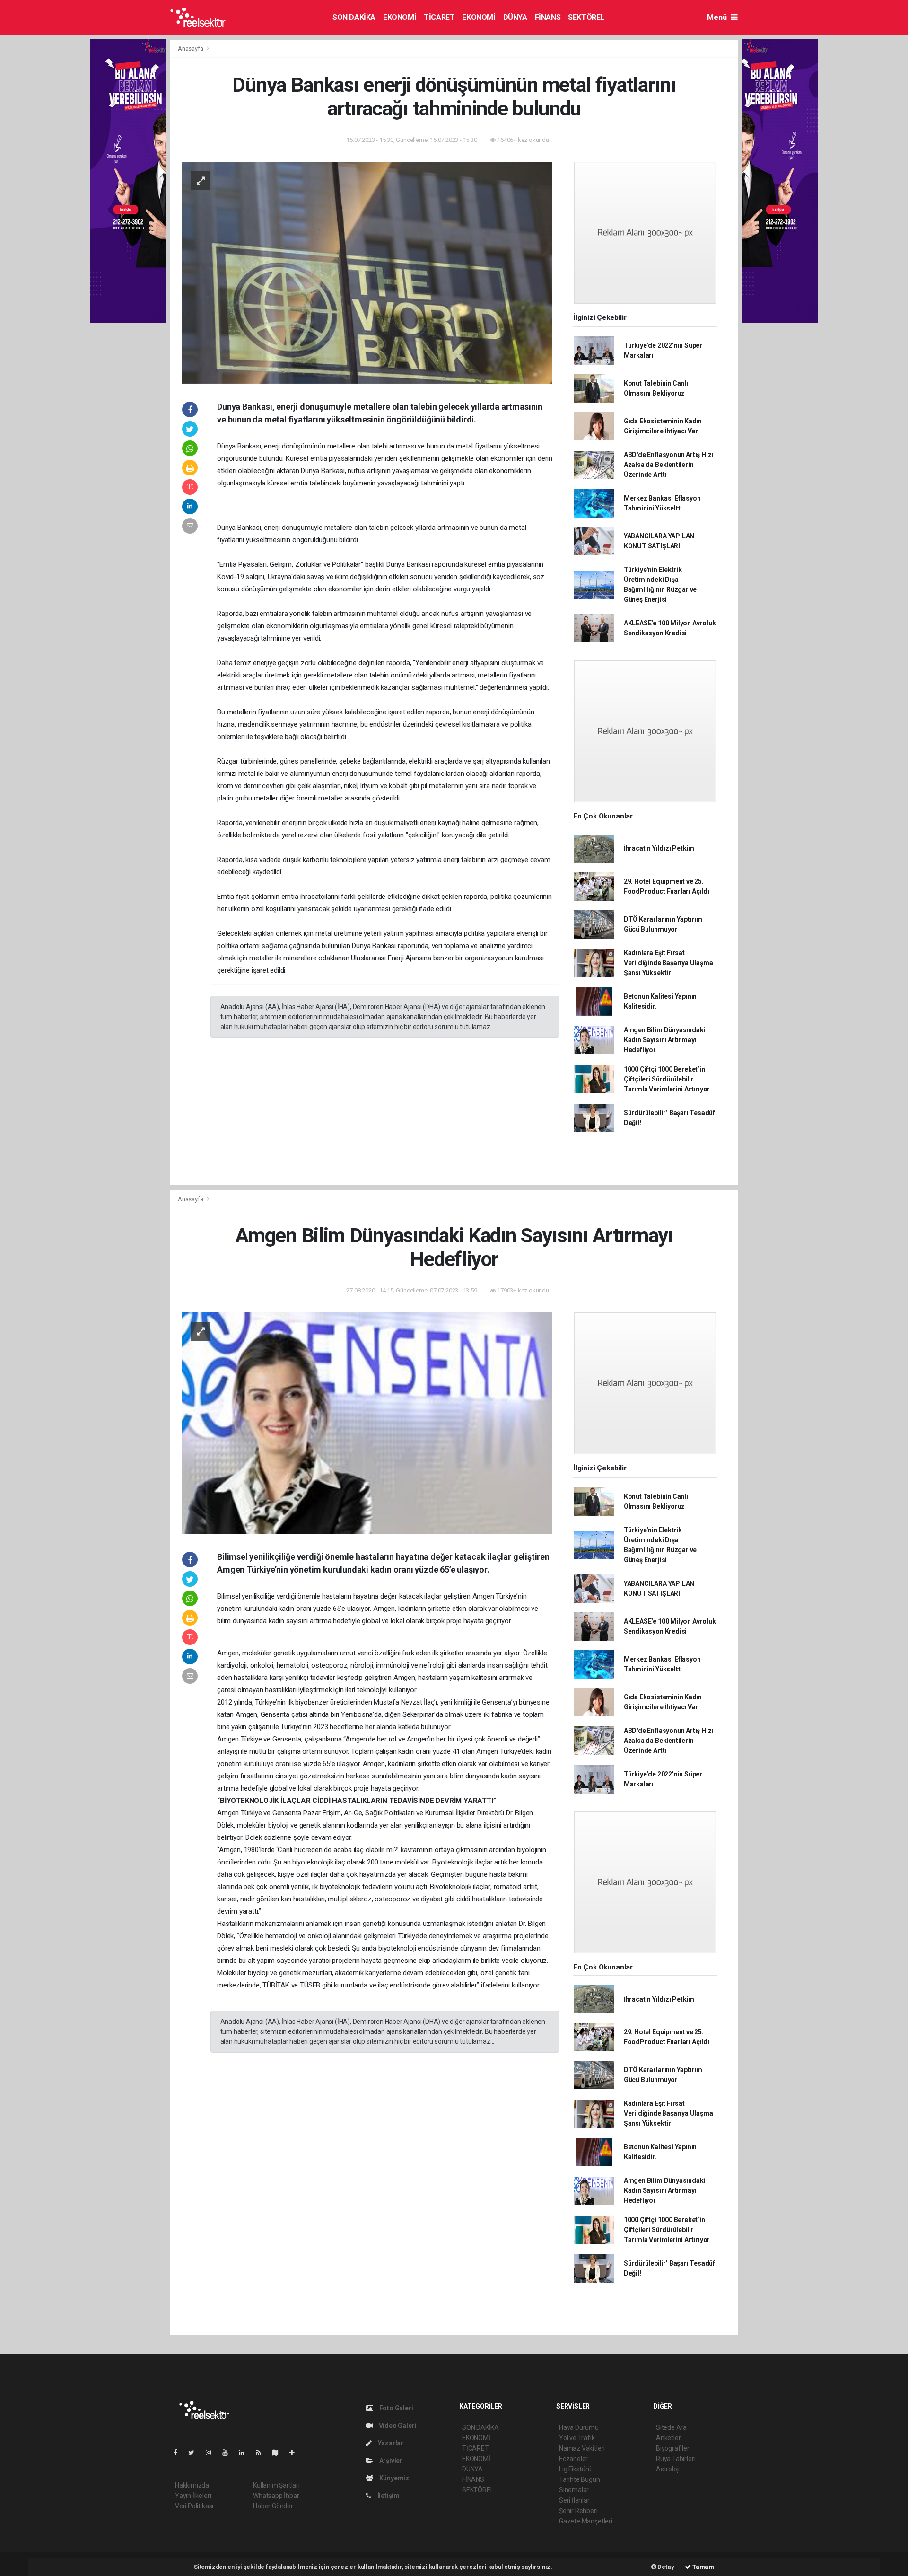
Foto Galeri (396, 2408)
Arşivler (390, 2461)
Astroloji (668, 2469)
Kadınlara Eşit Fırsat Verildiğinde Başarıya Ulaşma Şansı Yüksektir (668, 963)
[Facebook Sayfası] (179, 2453)
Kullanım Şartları (276, 2485)
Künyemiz (393, 2478)
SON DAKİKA (354, 17)
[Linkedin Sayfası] (245, 2453)
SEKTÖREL (586, 17)
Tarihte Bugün (580, 2479)
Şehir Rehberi (578, 2511)
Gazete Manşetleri (586, 2521)
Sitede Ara (671, 2427)
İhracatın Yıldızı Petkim (659, 848)
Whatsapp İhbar (276, 2496)
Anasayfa (191, 48)
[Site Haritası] (279, 2453)
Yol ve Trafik (577, 2438)
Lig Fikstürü (575, 2469)
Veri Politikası (194, 2506)
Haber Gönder (273, 2506)
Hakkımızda (192, 2485)
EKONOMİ (400, 17)
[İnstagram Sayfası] (212, 2453)
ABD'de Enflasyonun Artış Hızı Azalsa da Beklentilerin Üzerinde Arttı (668, 465)
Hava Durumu (579, 2427)
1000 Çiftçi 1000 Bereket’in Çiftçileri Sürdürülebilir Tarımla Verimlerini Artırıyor (667, 1079)
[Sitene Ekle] (296, 2453)
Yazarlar (390, 2443)
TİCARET (439, 17)
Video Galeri (397, 2426)
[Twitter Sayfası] (195, 2453)
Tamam (703, 2567)
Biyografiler (673, 2448)
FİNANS (548, 17)
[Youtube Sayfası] (229, 2453)
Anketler (668, 2438)
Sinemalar (574, 2490)
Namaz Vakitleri (582, 2448)
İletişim (388, 2496)
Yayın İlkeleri (193, 2496)
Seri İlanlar (574, 2500)
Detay (665, 2567)
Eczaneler (573, 2459)
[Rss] (262, 2453)
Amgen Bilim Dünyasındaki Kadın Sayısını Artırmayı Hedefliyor (664, 1040)
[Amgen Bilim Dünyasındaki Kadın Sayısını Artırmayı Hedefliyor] (367, 1423)
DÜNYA (515, 17)
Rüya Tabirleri (676, 2459)
